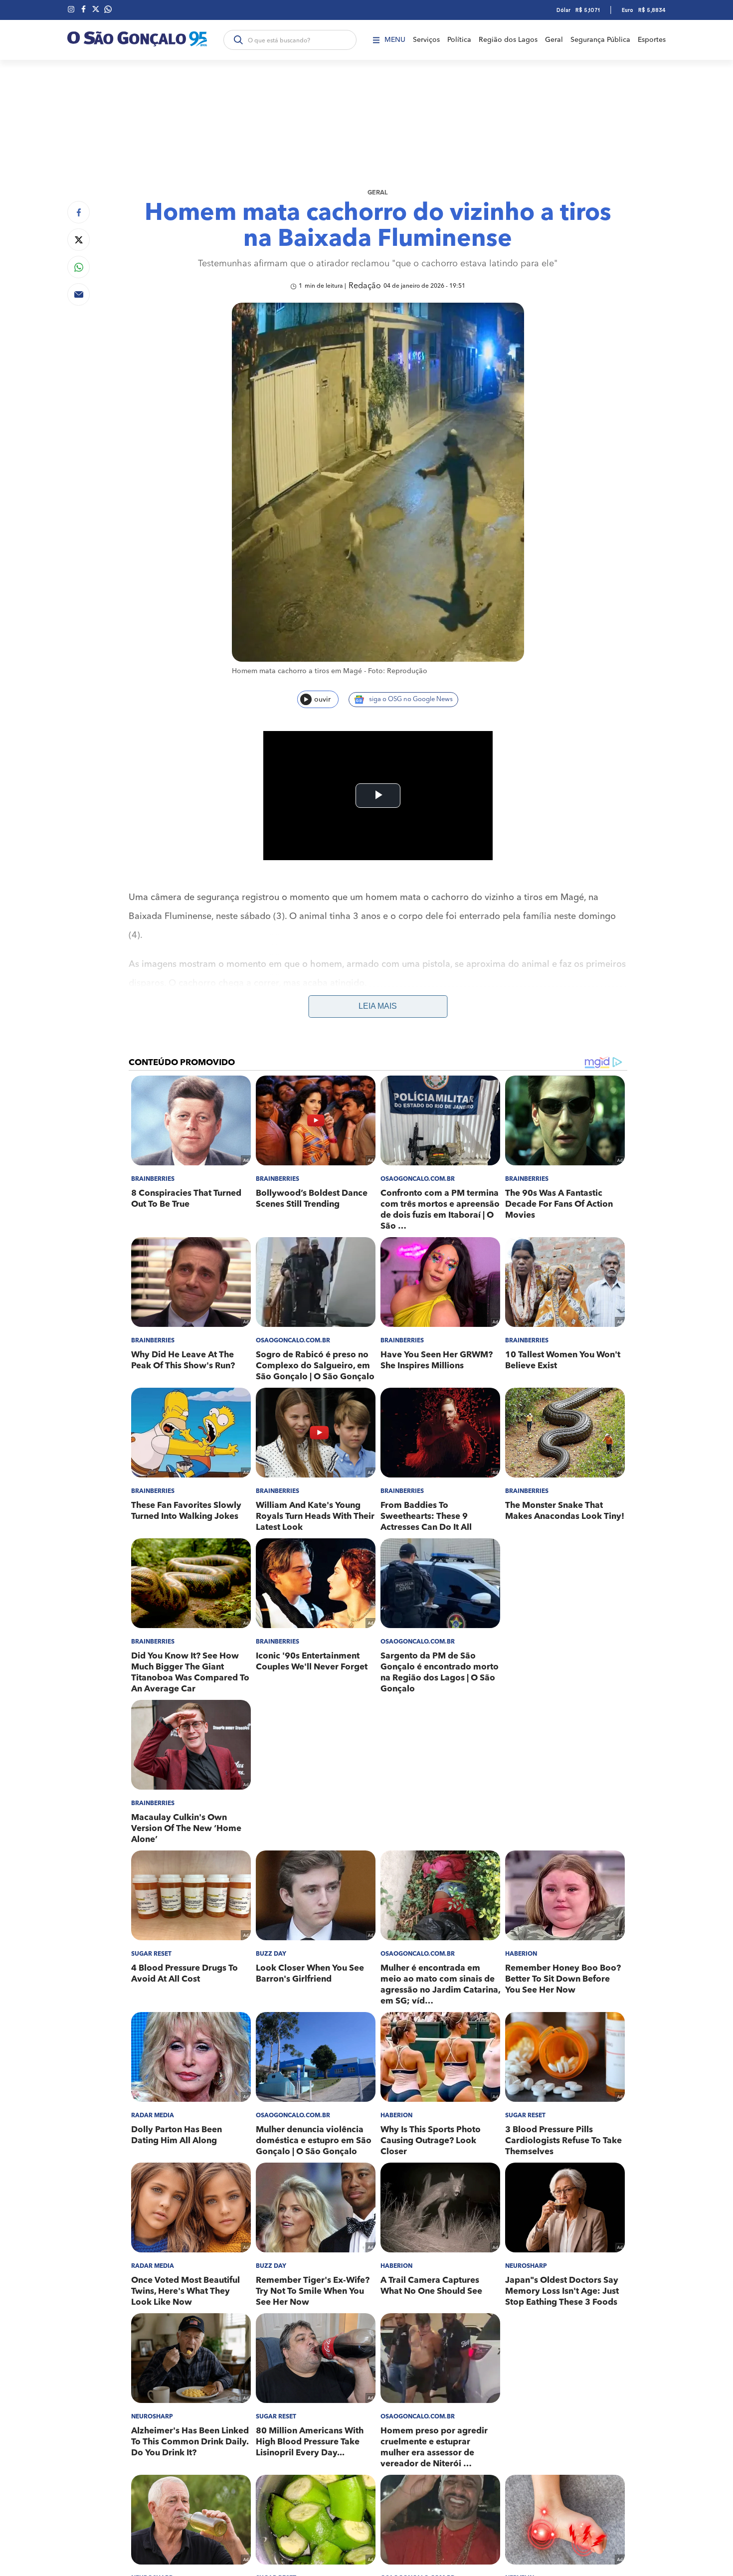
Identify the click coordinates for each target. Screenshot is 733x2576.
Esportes (652, 40)
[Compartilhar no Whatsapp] (79, 267)
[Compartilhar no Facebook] (79, 212)
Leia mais (378, 1006)
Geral (554, 40)
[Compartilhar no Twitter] (79, 240)
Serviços (426, 40)
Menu (395, 40)
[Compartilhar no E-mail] (79, 294)
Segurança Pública (600, 40)
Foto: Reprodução (398, 671)
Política (459, 40)
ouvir (322, 700)
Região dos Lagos (508, 40)
